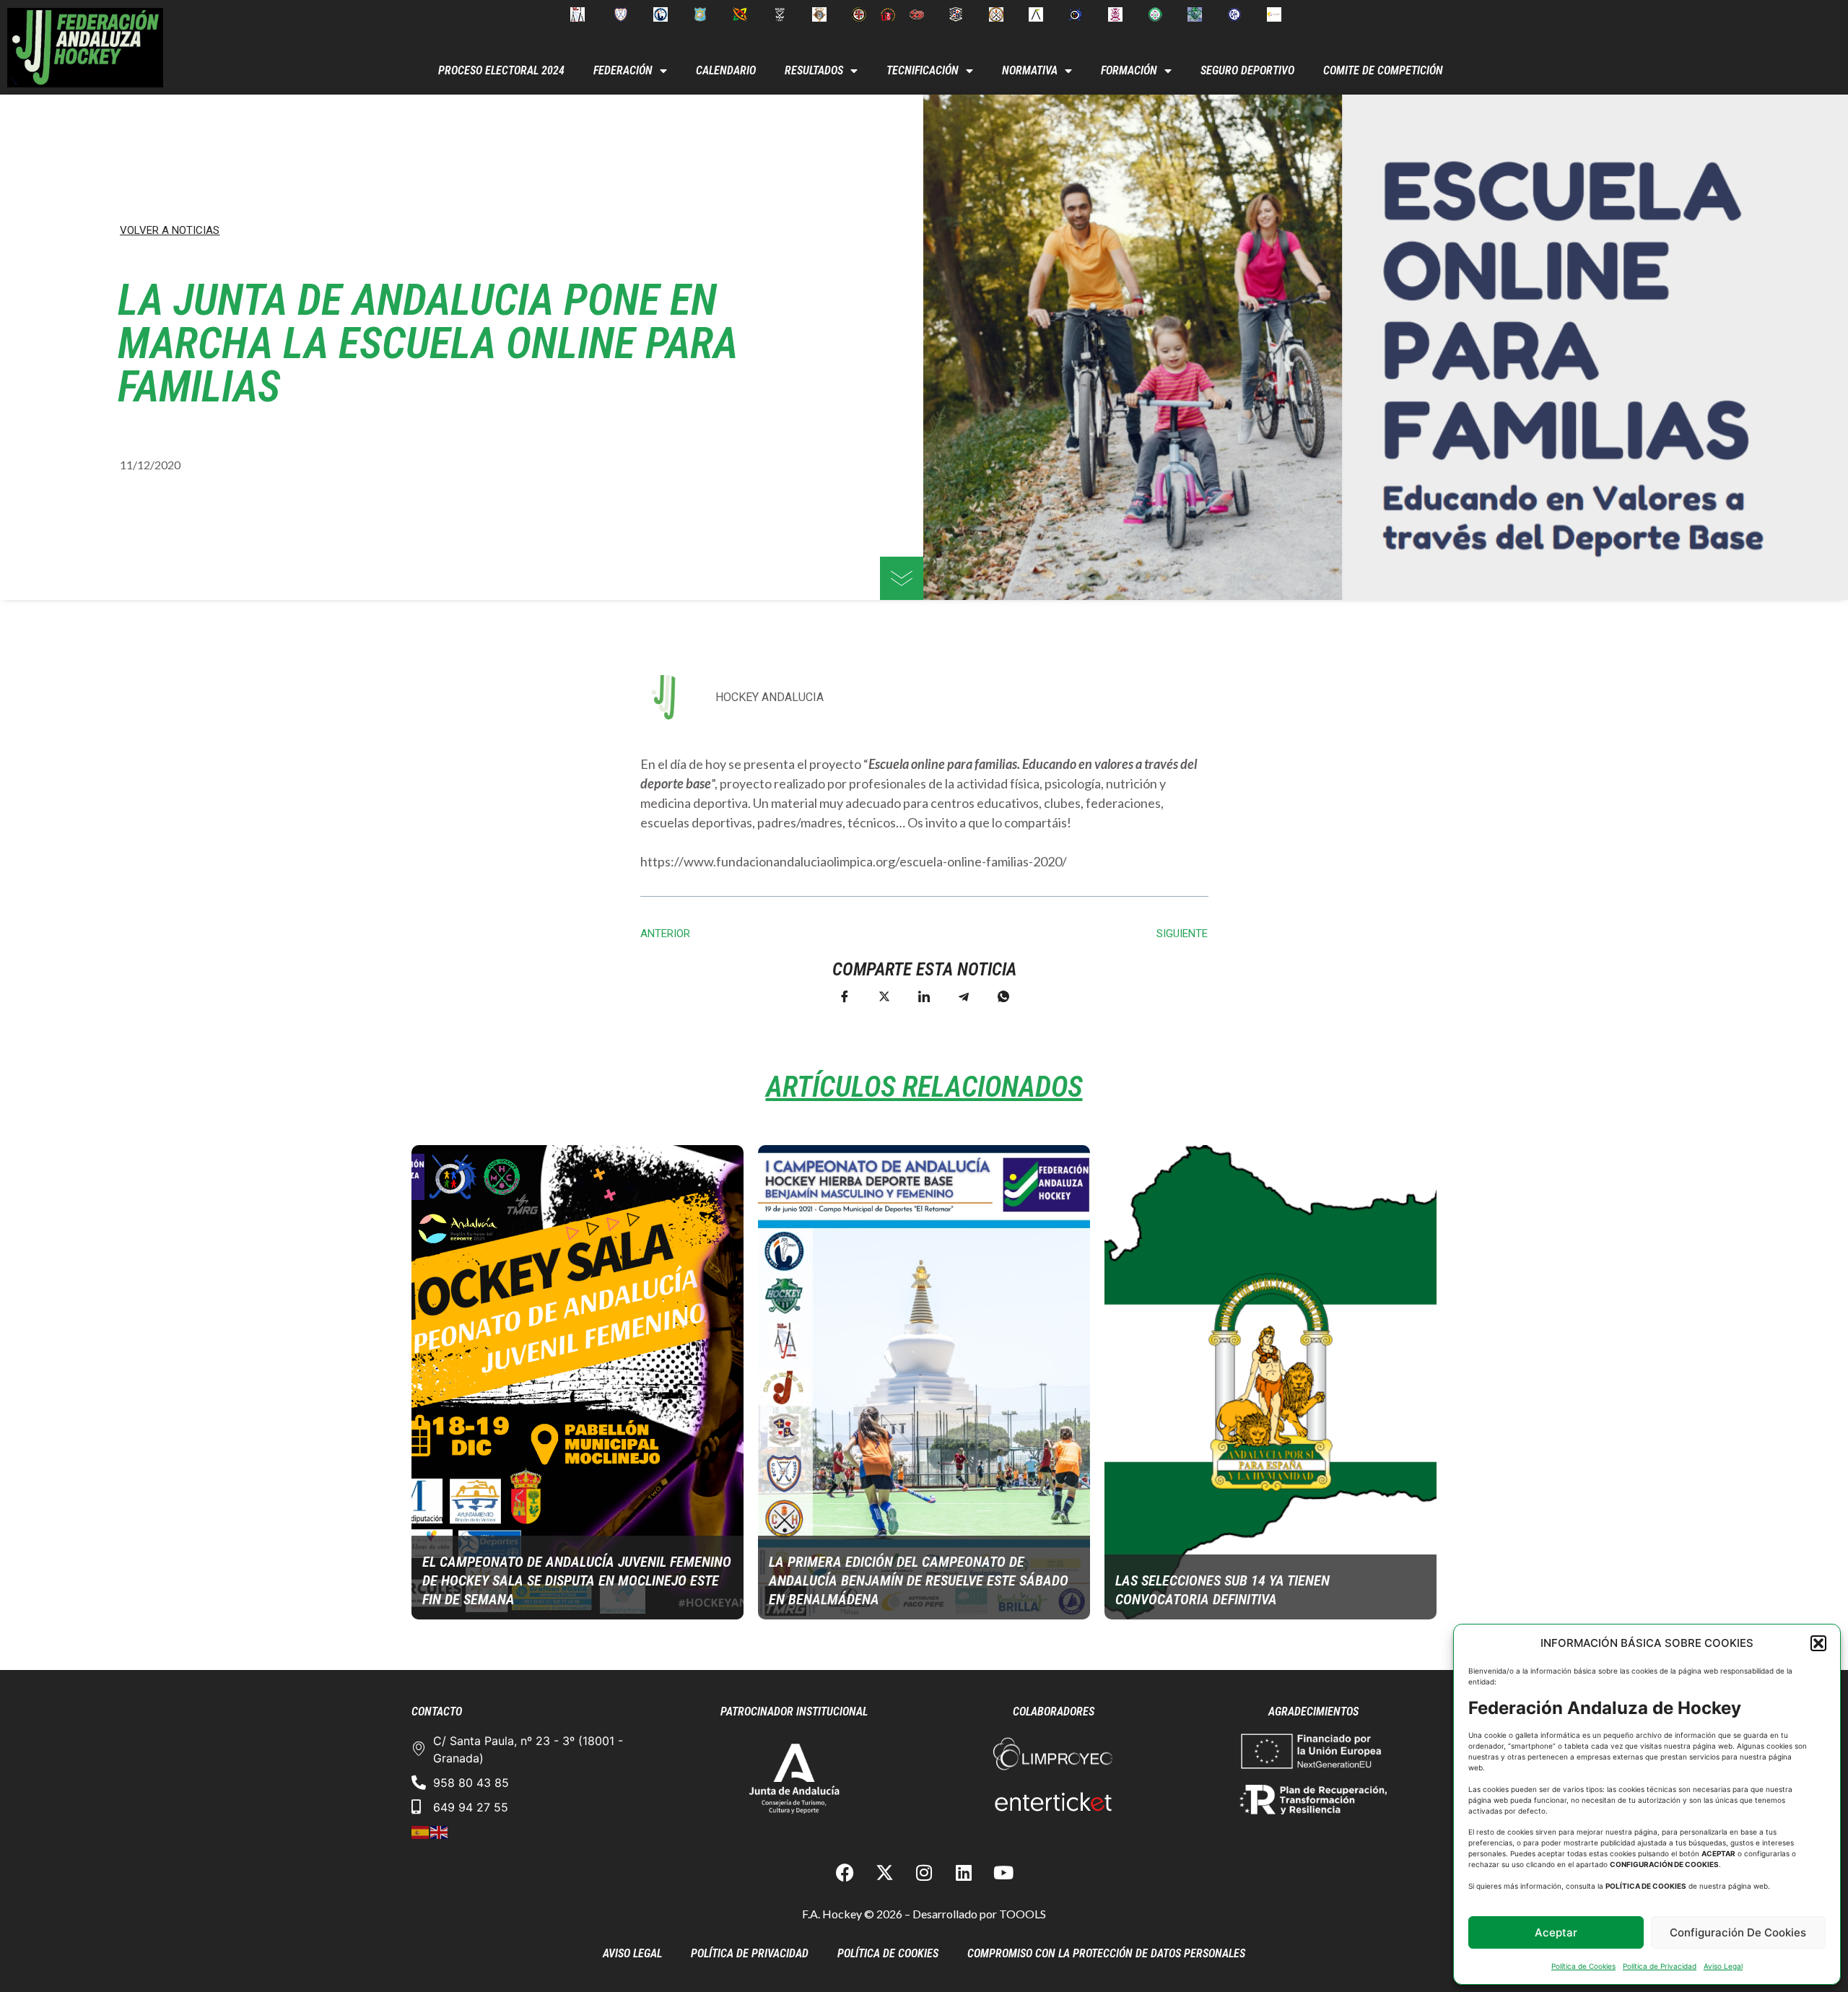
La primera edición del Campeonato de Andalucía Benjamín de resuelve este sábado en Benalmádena (919, 1580)
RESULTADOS (814, 70)
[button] (1818, 1643)
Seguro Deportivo (1247, 70)
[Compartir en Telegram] (964, 996)
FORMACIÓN (1129, 70)
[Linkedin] (964, 1873)
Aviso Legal (1723, 1966)
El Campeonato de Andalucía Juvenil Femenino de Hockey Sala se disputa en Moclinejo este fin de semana (577, 1580)
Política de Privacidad (1660, 1966)
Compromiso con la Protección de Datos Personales (1106, 1953)
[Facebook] (845, 1873)
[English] (440, 1832)
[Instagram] (924, 1873)
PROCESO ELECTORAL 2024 (501, 70)
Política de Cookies (1583, 1966)
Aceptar (1556, 1932)
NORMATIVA (1030, 70)
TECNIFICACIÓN (923, 70)
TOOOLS (1023, 1914)
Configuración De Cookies (1738, 1932)
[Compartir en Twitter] (884, 996)
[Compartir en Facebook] (845, 996)
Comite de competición (1383, 70)
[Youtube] (1003, 1873)
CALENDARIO (726, 70)
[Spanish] (421, 1832)
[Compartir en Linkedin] (924, 996)
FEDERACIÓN (623, 70)
